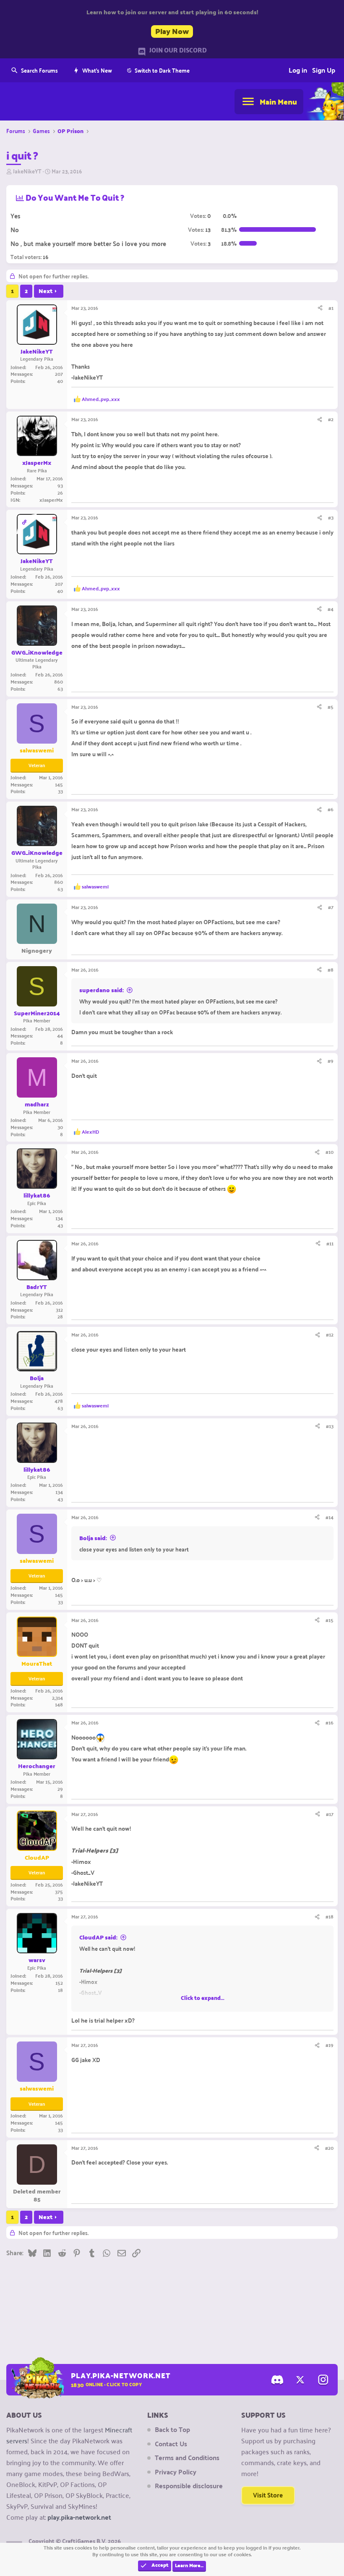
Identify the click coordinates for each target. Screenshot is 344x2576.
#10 (330, 1152)
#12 (330, 1334)
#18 (330, 1916)
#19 (330, 2045)
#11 (330, 1243)
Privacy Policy (176, 2472)
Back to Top (172, 2429)
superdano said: (102, 990)
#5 (331, 707)
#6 (331, 809)
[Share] (320, 308)
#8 (331, 970)
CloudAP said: (98, 1937)
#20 (329, 2148)
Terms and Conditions (187, 2458)
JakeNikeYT (27, 171)
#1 (331, 308)
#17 (330, 1814)
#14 (330, 1517)
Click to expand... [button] (203, 1998)
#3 (331, 517)
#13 (330, 1426)
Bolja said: (93, 1538)
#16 (330, 1722)
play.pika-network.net (79, 2517)
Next (46, 291)
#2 (331, 419)
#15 (330, 1620)
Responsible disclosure (189, 2486)
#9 (331, 1061)
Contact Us (171, 2444)
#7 (331, 907)
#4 (331, 609)
